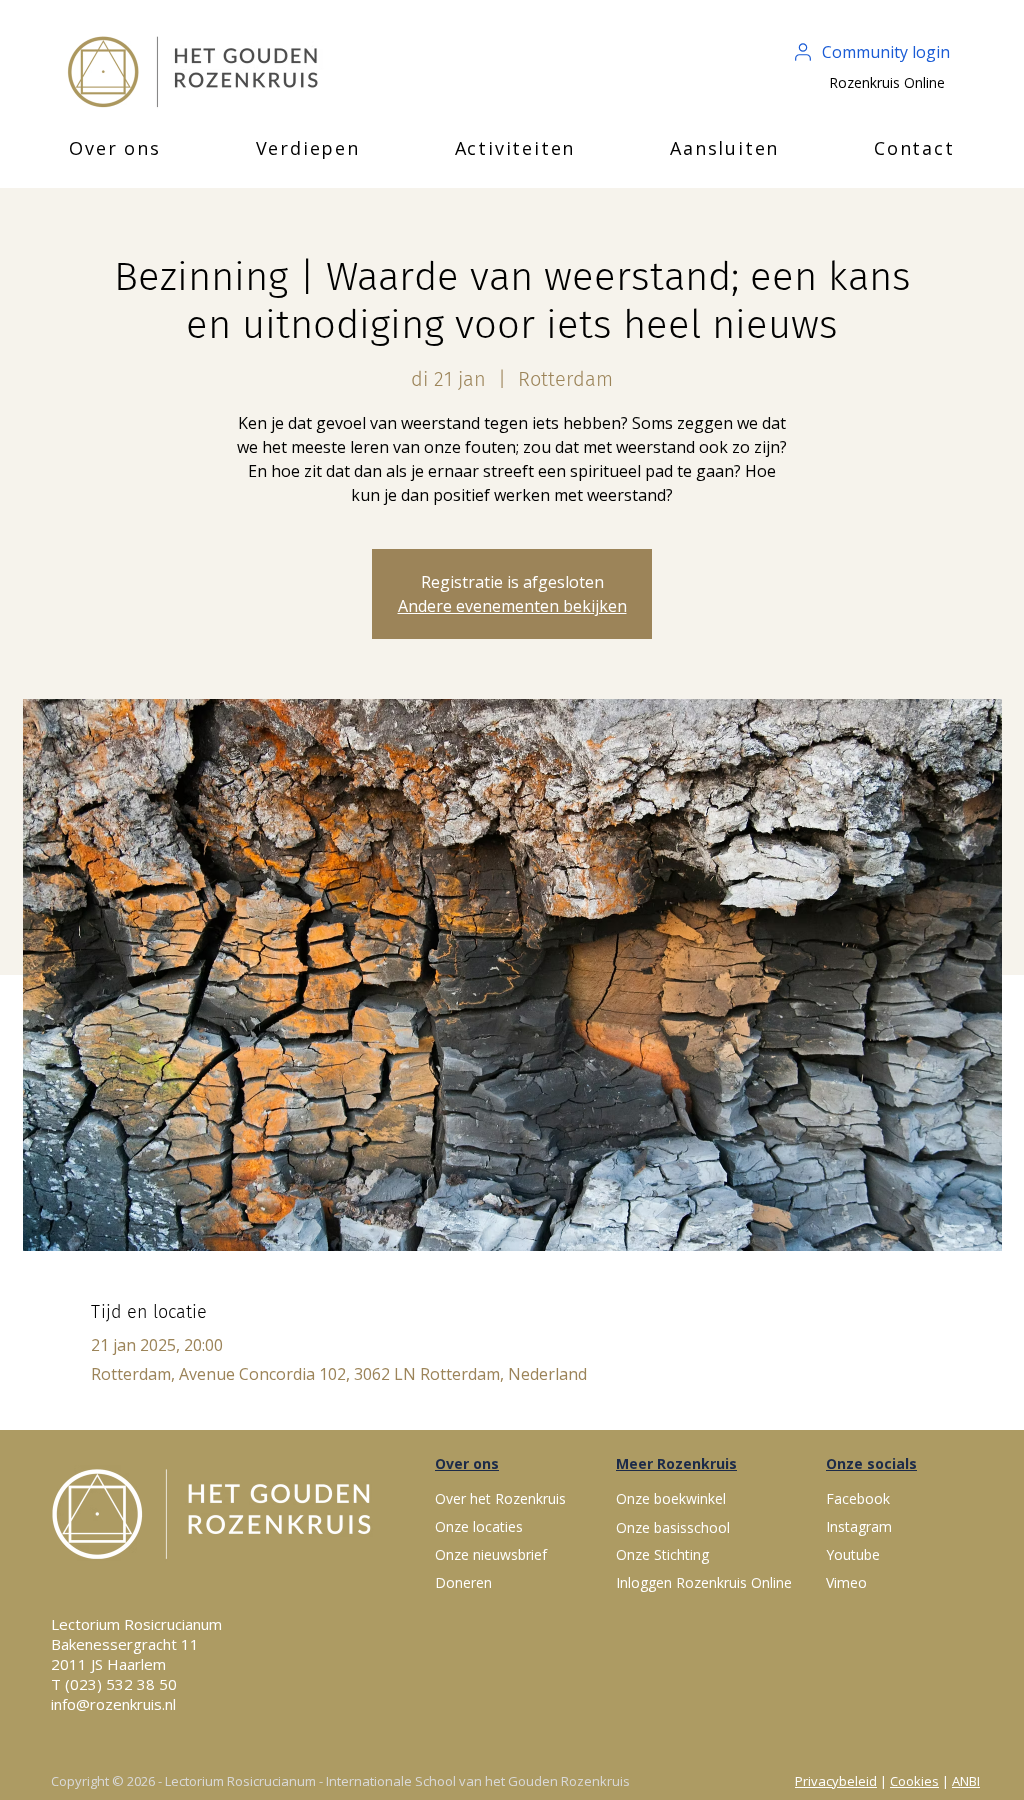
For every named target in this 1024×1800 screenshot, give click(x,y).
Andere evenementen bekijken (512, 606)
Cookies (914, 1781)
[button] (115, 148)
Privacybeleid (836, 1781)
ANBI (966, 1781)
